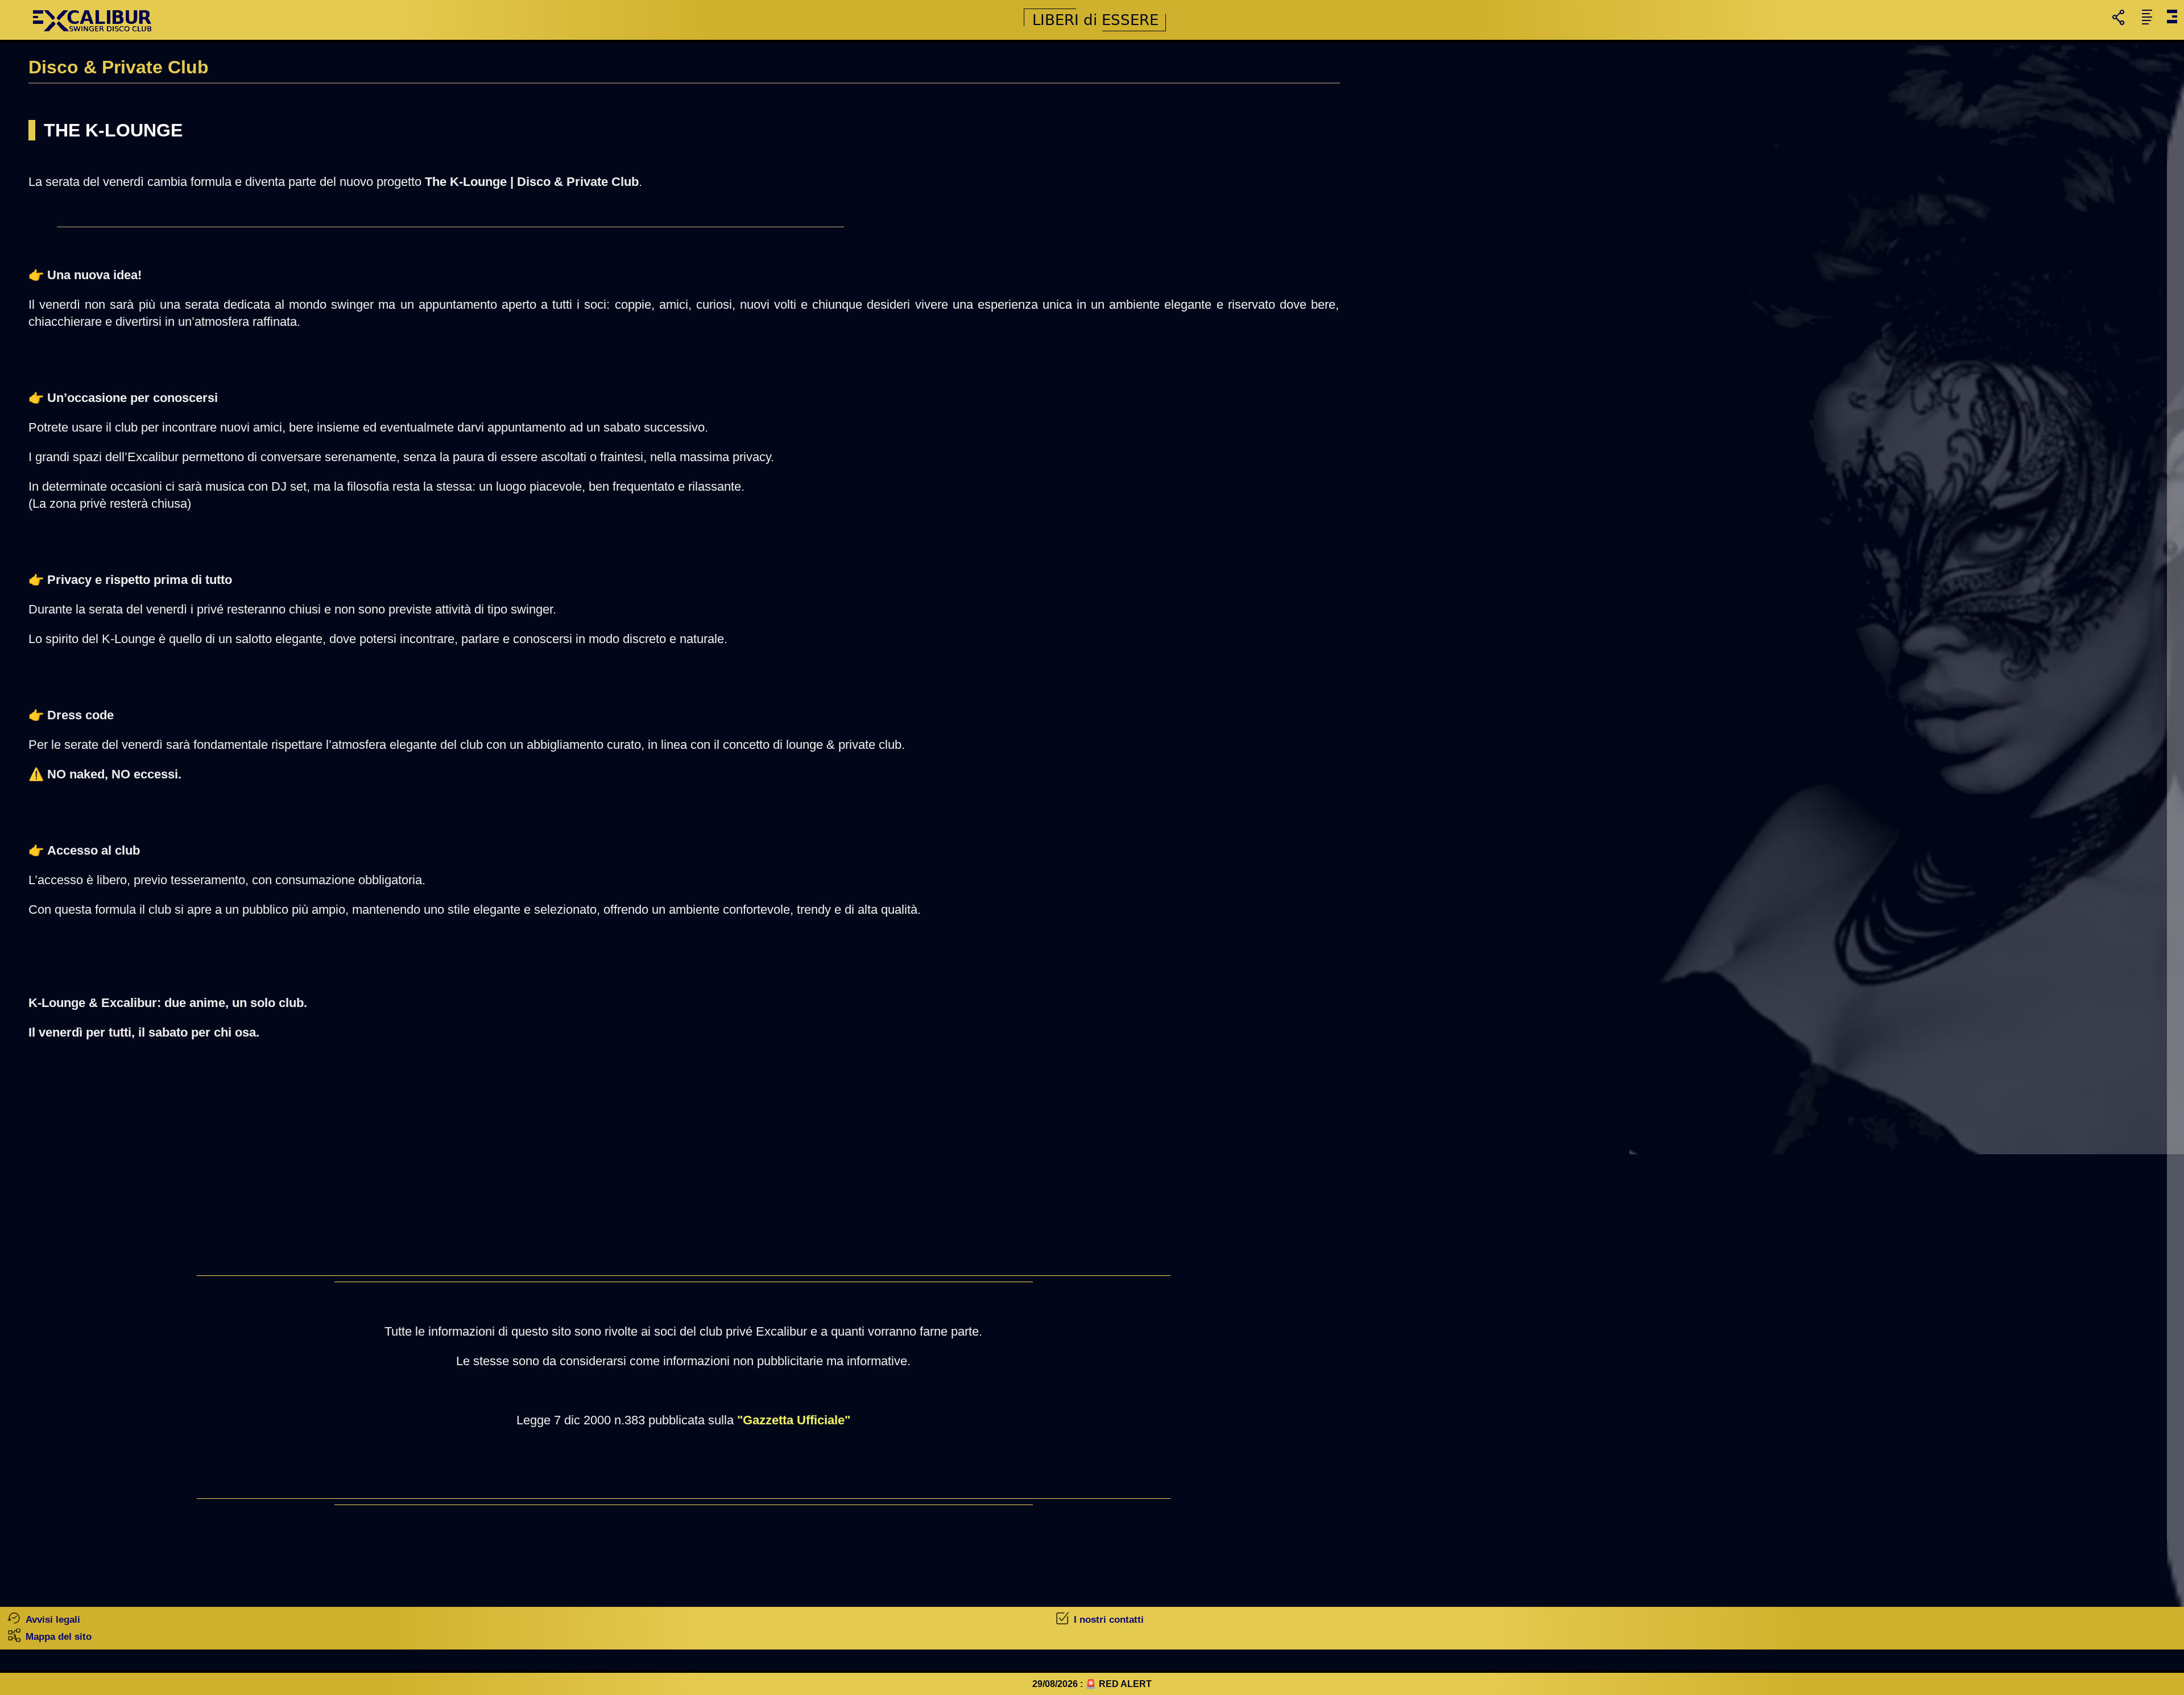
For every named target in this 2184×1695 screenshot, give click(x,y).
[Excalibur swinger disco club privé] (94, 37)
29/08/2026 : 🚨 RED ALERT (1092, 1684)
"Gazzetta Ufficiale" (794, 1420)
